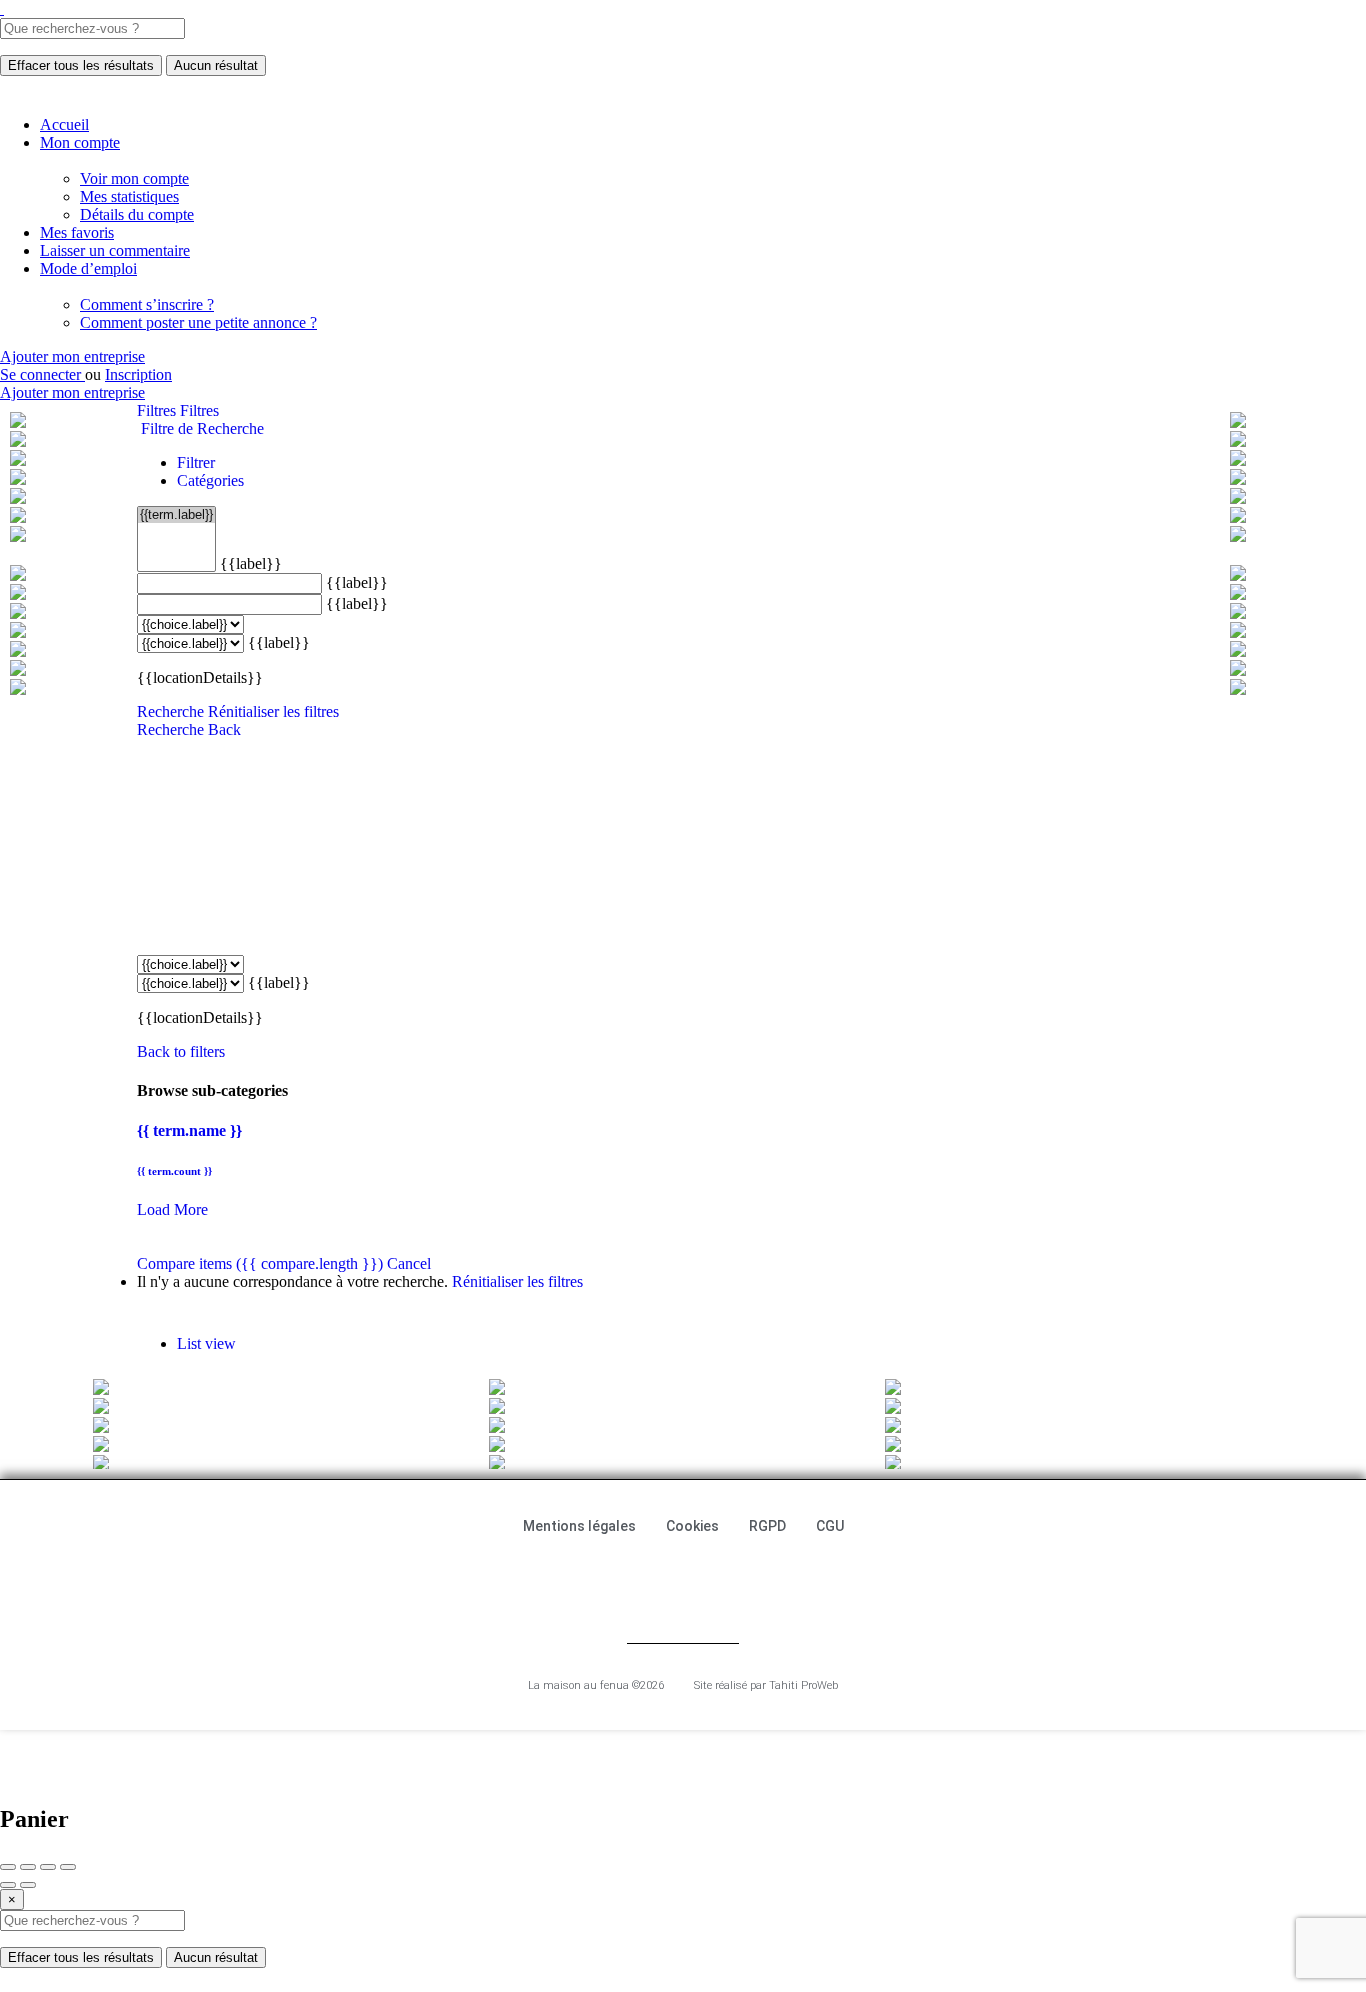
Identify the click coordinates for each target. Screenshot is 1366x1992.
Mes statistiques (129, 196)
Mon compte (80, 142)
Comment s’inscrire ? (147, 304)
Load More (172, 1209)
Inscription (138, 374)
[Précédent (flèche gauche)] (8, 1885)
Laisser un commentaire (115, 250)
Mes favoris (77, 232)
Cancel (409, 1263)
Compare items (260, 1263)
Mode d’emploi (88, 268)
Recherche (170, 711)
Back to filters (181, 1051)
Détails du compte (137, 214)
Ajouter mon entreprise (72, 356)
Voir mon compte (134, 178)
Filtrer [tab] (196, 462)
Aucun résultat (216, 65)
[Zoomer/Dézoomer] (68, 1867)
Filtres (158, 410)
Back (224, 729)
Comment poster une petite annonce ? (198, 322)
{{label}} (251, 563)
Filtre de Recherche (200, 428)
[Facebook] (651, 1579)
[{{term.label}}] (176, 515)
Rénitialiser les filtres (273, 711)
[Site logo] (2, 8)
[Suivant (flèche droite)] (28, 1885)
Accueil (64, 124)
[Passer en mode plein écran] (48, 1867)
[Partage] (28, 1867)
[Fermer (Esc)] (8, 1867)
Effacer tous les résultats (81, 65)
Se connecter (42, 374)
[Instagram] (715, 1579)
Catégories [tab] (210, 480)
